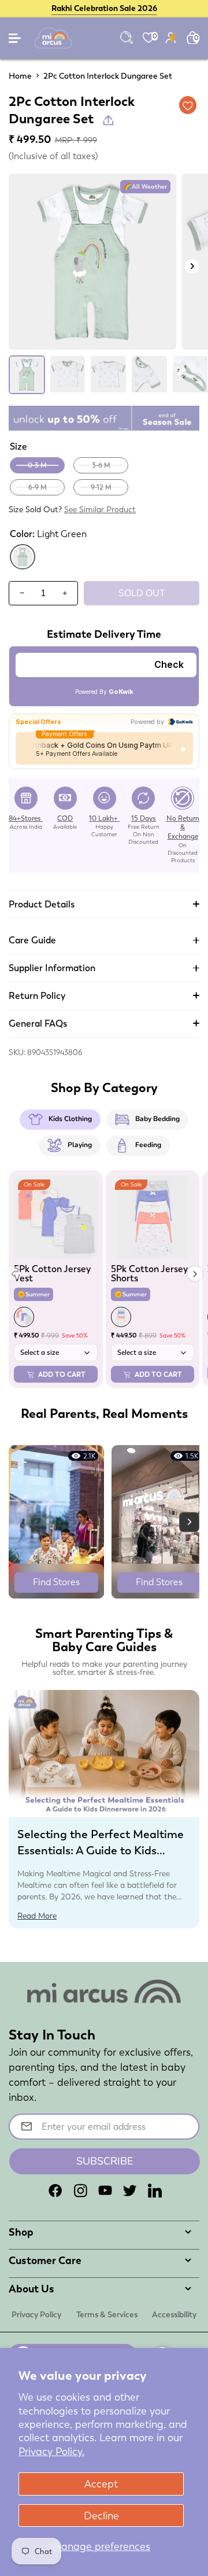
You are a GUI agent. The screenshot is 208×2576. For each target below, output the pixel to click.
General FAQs (38, 1024)
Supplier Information (52, 968)
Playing (80, 1145)
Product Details (42, 904)
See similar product (100, 509)
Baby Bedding (157, 1119)
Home (20, 76)
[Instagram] (80, 2191)
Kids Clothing (70, 1119)
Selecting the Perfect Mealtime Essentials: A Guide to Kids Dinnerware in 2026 (101, 1850)
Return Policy (37, 996)
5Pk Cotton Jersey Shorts (149, 1274)
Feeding (148, 1145)
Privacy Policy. (51, 2451)
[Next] (192, 267)
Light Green (23, 568)
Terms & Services (107, 2314)
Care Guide (32, 940)
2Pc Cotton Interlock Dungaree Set (108, 76)
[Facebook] (55, 2191)
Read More (37, 1916)
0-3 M (37, 465)
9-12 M (101, 487)
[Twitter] (130, 2191)
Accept (101, 2484)
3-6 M (101, 465)
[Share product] (108, 120)
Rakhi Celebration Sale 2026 (104, 8)
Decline (101, 2516)
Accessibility (174, 2314)
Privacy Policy (36, 2314)
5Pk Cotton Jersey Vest (52, 1274)
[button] (195, 1274)
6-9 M (38, 487)
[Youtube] (105, 2191)
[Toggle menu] (16, 41)
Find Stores (56, 1582)
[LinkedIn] (155, 2191)
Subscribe (105, 2161)
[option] (92, 262)
